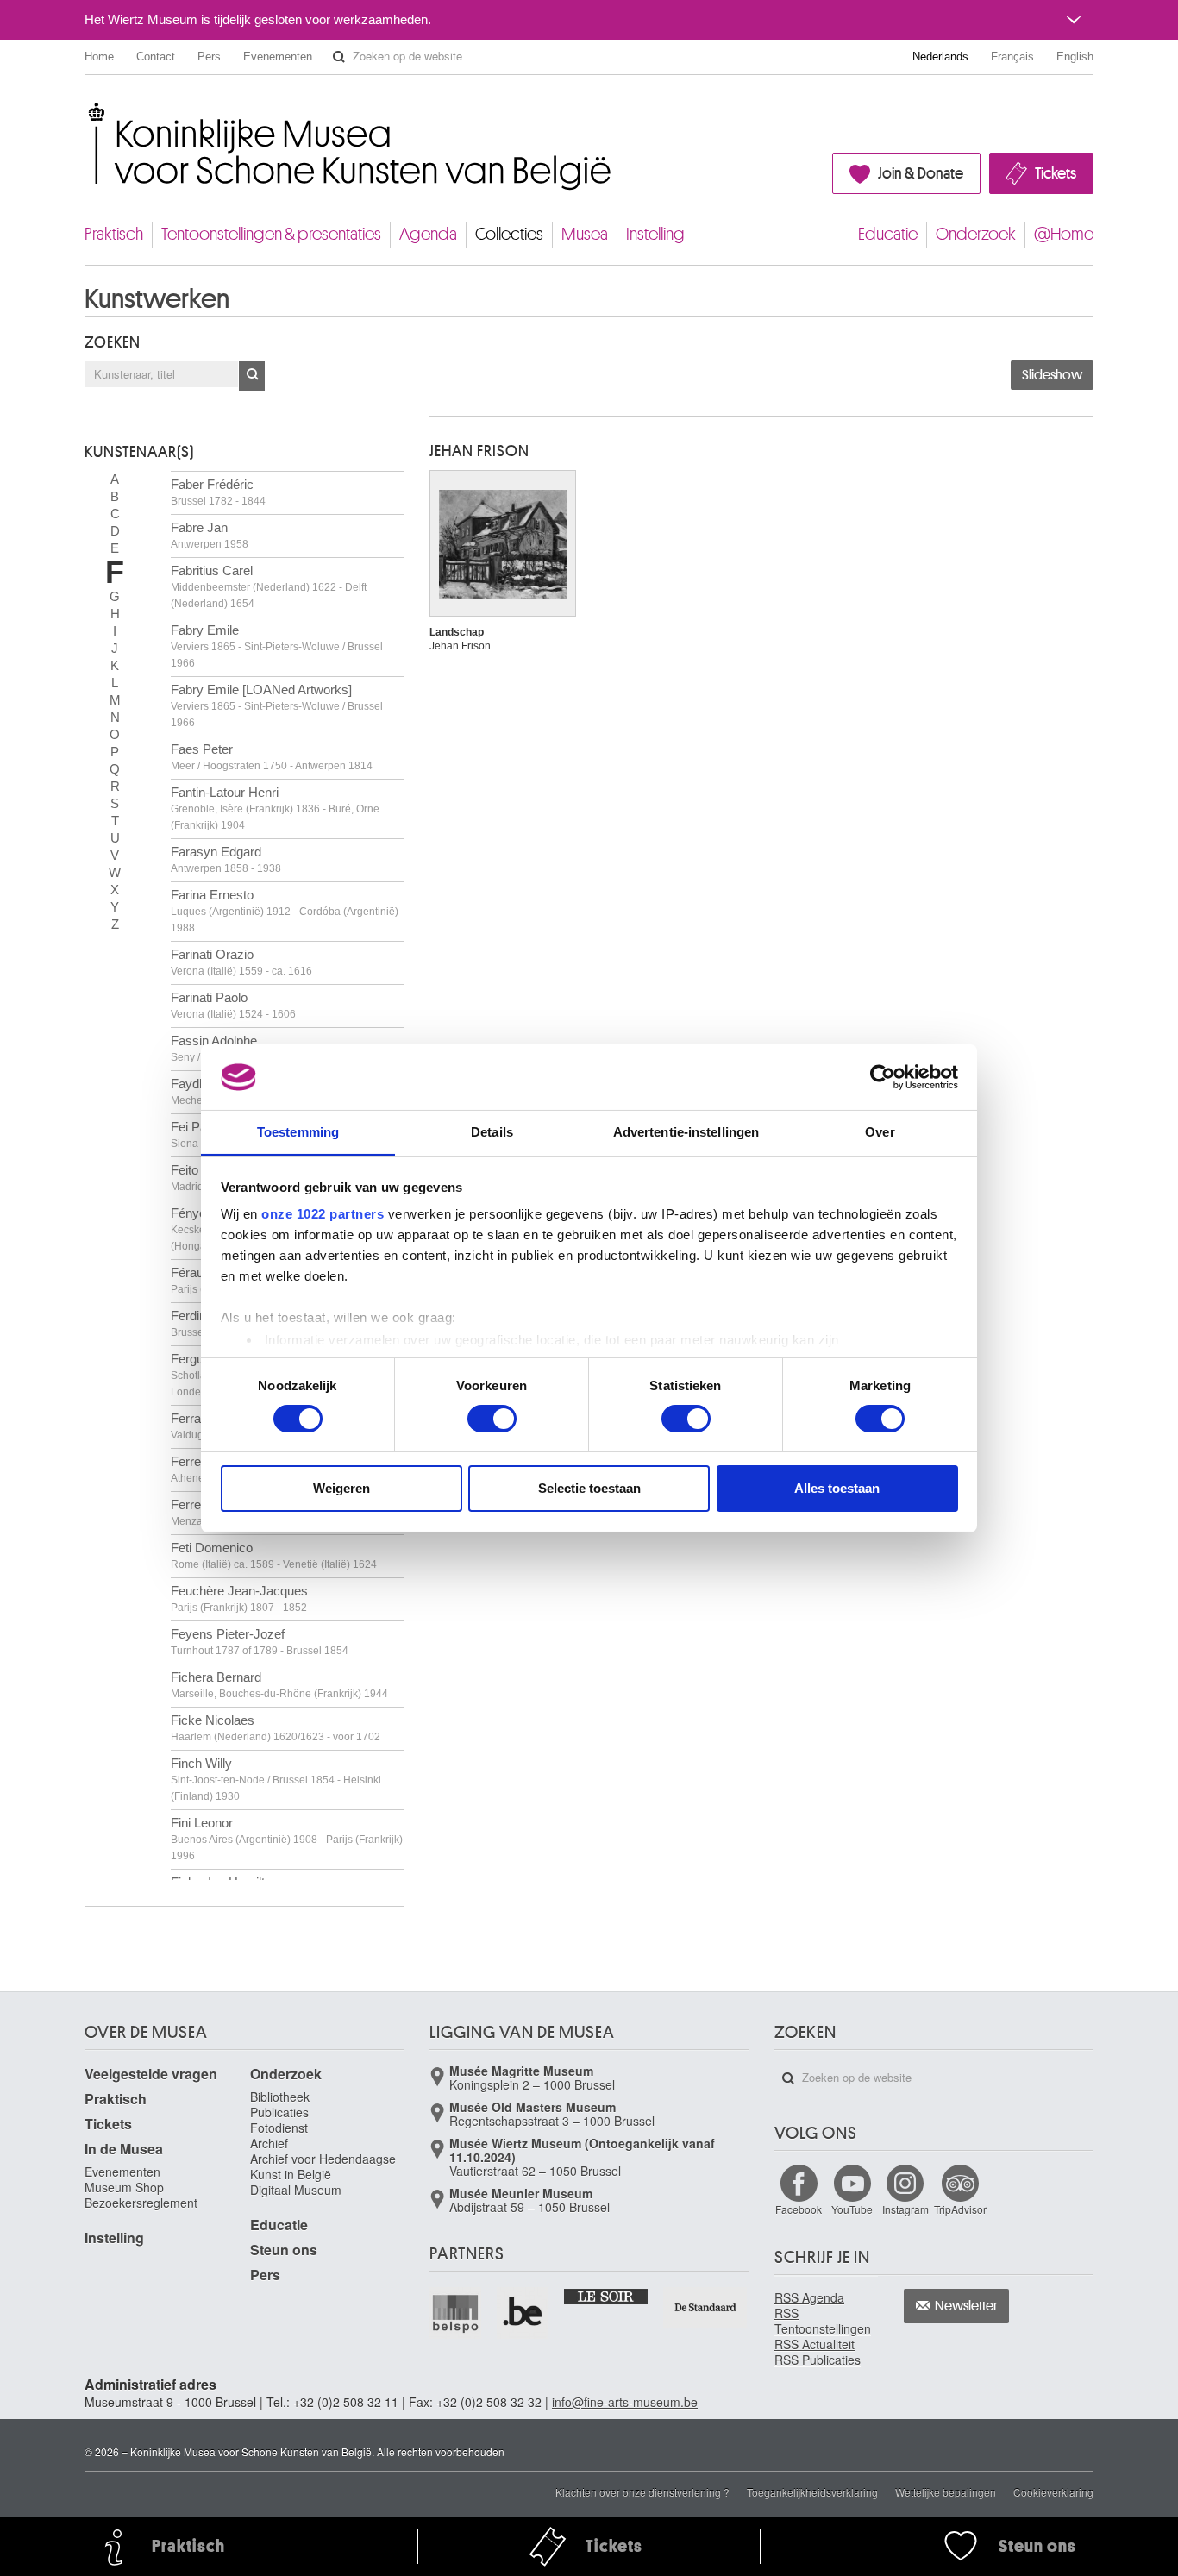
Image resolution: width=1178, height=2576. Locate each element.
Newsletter (966, 2306)
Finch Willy (276, 1779)
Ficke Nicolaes (276, 1728)
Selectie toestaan (589, 1488)
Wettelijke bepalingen (946, 2492)
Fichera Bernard (279, 1685)
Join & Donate (921, 173)
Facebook (799, 2209)
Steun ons (284, 2250)
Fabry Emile (277, 646)
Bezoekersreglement (141, 2203)
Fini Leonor (287, 1839)
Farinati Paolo (233, 1005)
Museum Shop (124, 2187)
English (1075, 56)
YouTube (852, 2209)
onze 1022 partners (323, 1214)
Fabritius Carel (269, 586)
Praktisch (114, 234)
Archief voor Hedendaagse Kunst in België (323, 2166)
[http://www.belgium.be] (523, 2313)
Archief (269, 2143)
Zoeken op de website (339, 57)
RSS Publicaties (818, 2360)
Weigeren (341, 1488)
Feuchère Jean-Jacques (239, 1598)
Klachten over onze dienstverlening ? (642, 2492)
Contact (156, 56)
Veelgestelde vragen (151, 2074)
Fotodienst (279, 2128)
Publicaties (279, 2112)
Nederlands (940, 56)
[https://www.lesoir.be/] (607, 2296)
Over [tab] (880, 1132)
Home (99, 56)
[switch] (492, 1419)
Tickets (1056, 173)
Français (1012, 56)
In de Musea (124, 2149)
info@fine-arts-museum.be (625, 2402)
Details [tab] (492, 1132)
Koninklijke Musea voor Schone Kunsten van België (88, 112)
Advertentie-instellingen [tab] (686, 1132)
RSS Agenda (809, 2297)
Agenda (428, 234)
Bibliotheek (280, 2097)
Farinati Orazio (241, 962)
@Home (1064, 234)
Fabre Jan (210, 535)
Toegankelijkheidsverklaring (812, 2492)
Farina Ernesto (285, 911)
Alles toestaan (837, 1488)
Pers (209, 56)
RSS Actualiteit (815, 2344)
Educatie (888, 234)
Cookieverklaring (1053, 2492)
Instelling (655, 234)
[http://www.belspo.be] (456, 2313)
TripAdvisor (960, 2209)
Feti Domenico (274, 1555)
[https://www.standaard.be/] (706, 2307)
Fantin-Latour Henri (275, 808)
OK (252, 376)
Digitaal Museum (296, 2190)
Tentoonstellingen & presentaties (271, 234)
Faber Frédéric (218, 492)
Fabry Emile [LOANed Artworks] (277, 705)
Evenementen (278, 56)
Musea (585, 234)
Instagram (905, 2209)
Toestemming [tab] (298, 1132)
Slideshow (1052, 375)
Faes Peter (272, 757)
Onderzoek (976, 234)
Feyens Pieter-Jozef (260, 1642)
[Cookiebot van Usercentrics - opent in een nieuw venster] (883, 1077)
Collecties (509, 234)
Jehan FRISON (479, 451)
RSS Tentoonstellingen (823, 2321)
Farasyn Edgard (226, 859)
